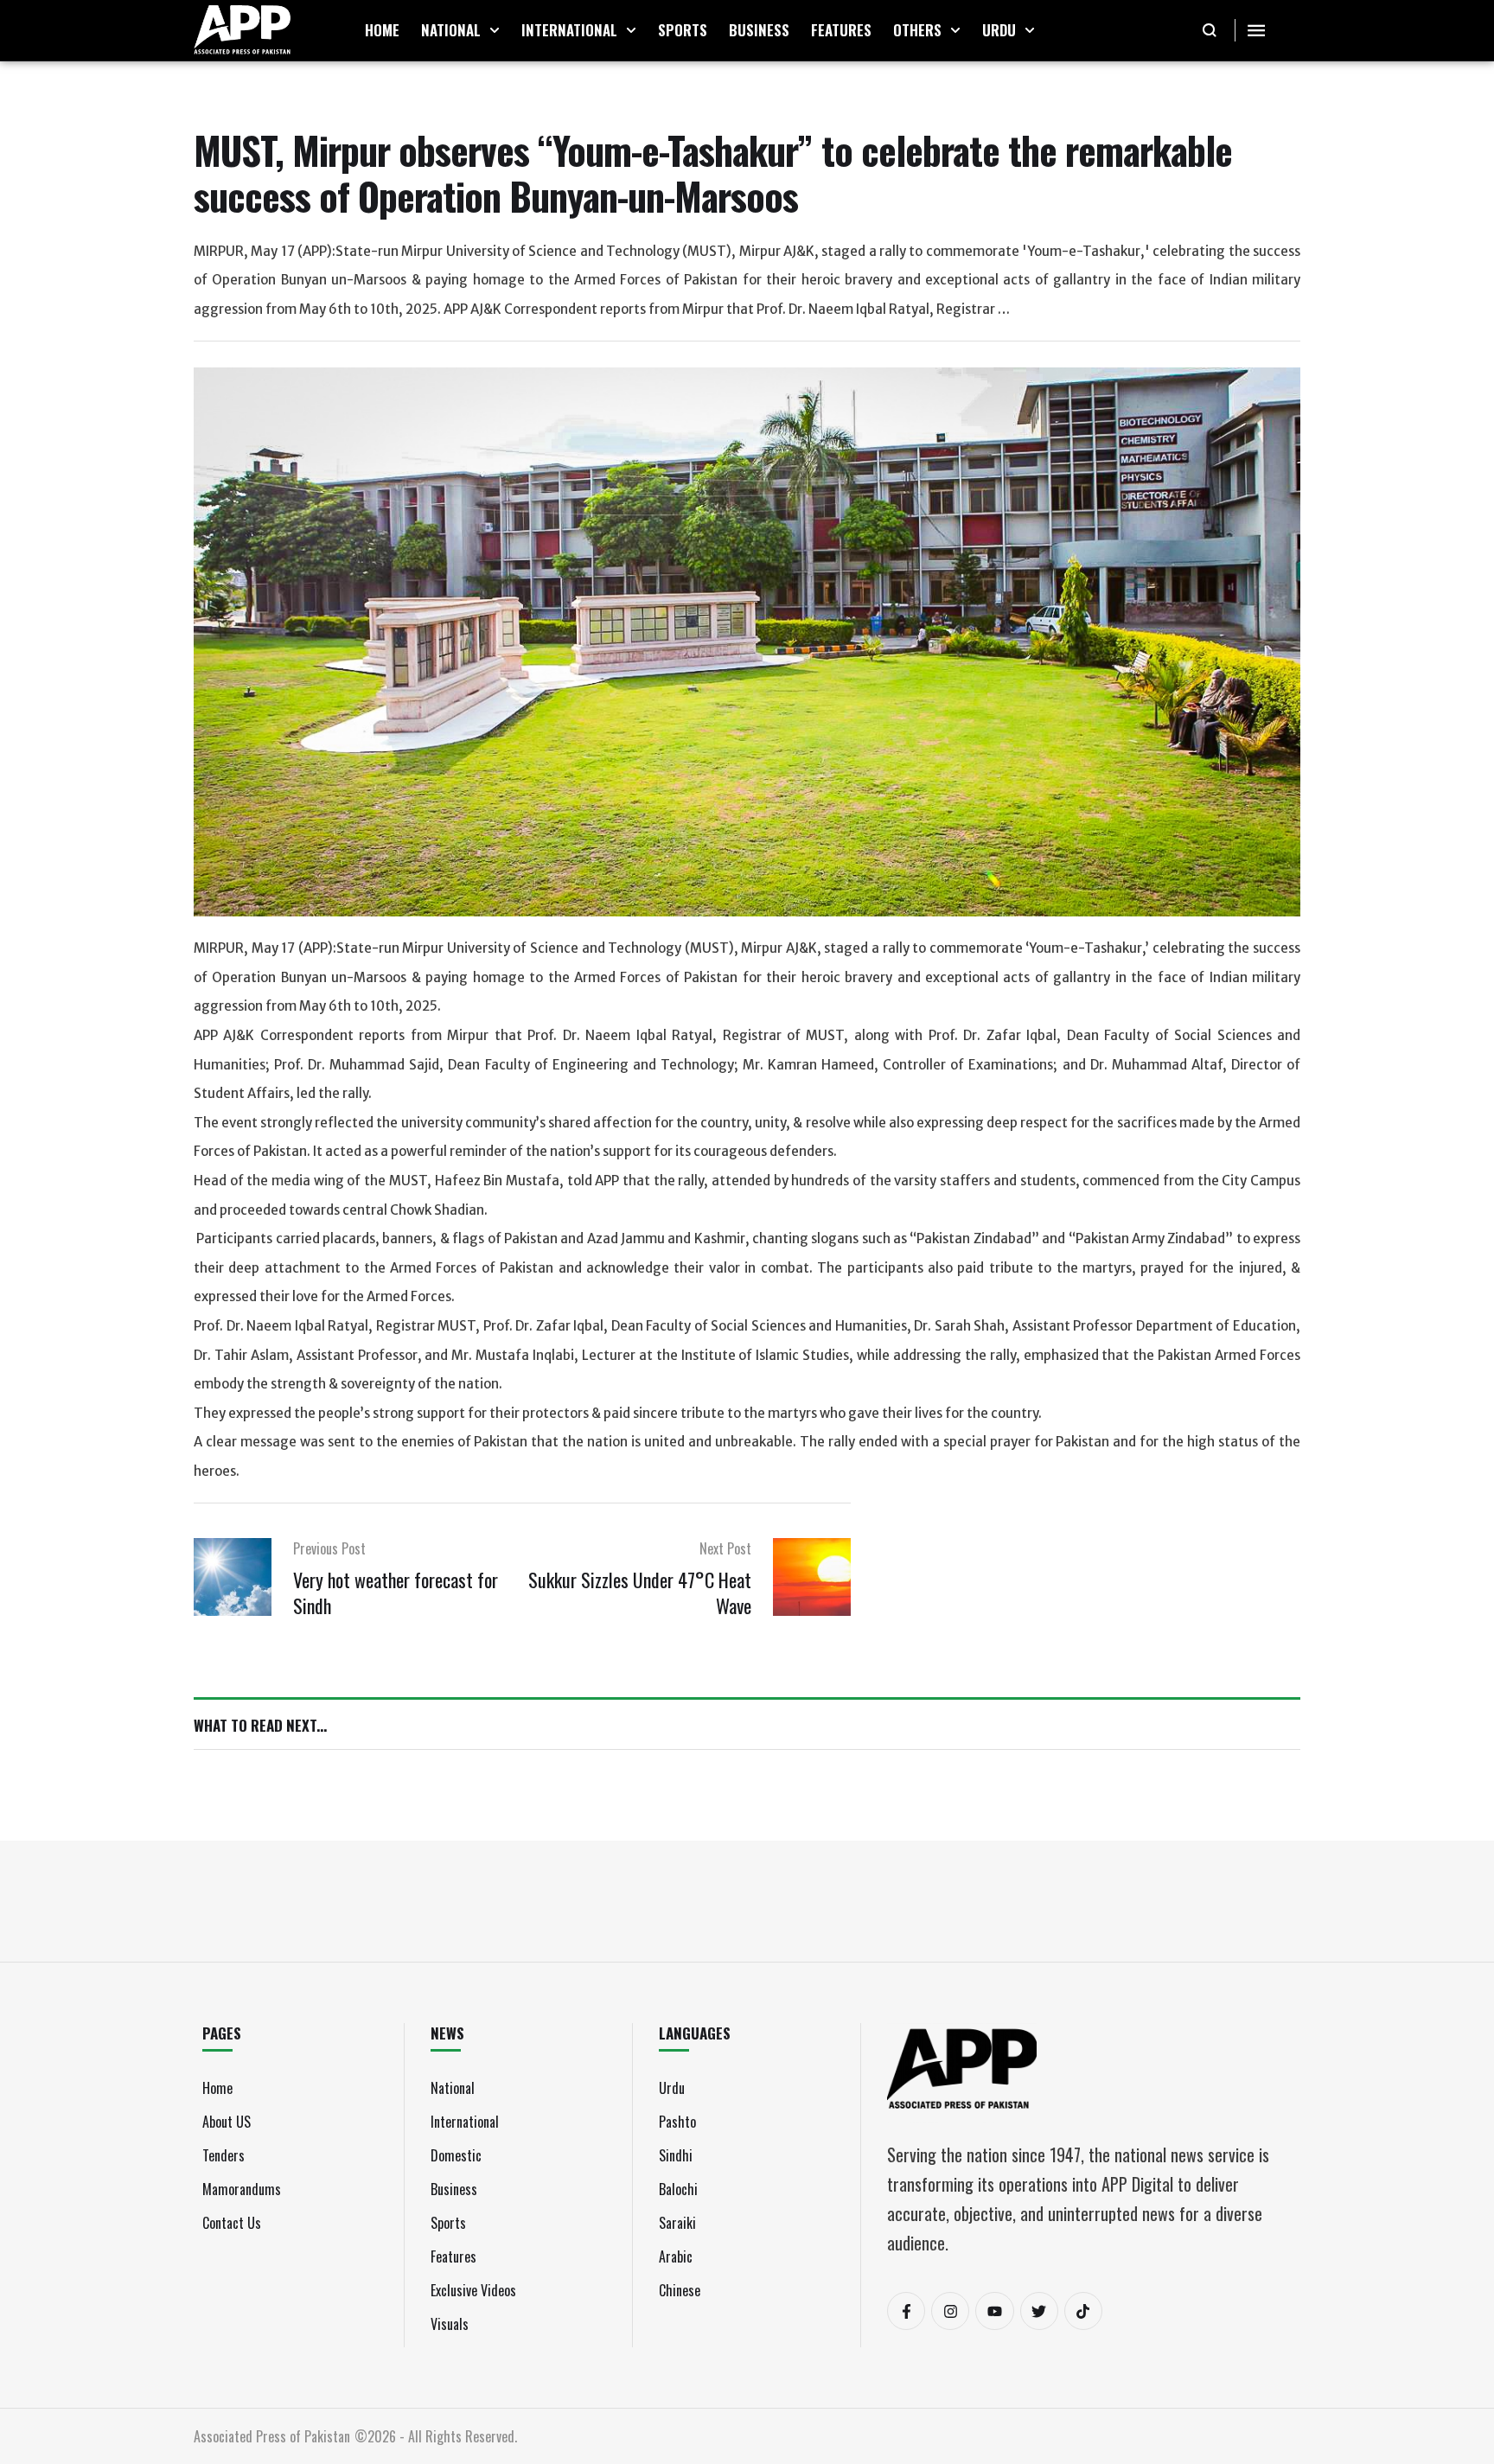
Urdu (672, 2088)
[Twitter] (1039, 2311)
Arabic (676, 2257)
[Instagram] (950, 2311)
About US (227, 2122)
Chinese (680, 2290)
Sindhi (676, 2155)
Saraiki (677, 2223)
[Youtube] (994, 2311)
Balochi (678, 2189)
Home (217, 2088)
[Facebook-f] (906, 2311)
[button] (495, 30)
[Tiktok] (1083, 2311)
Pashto (677, 2122)
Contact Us (232, 2223)
